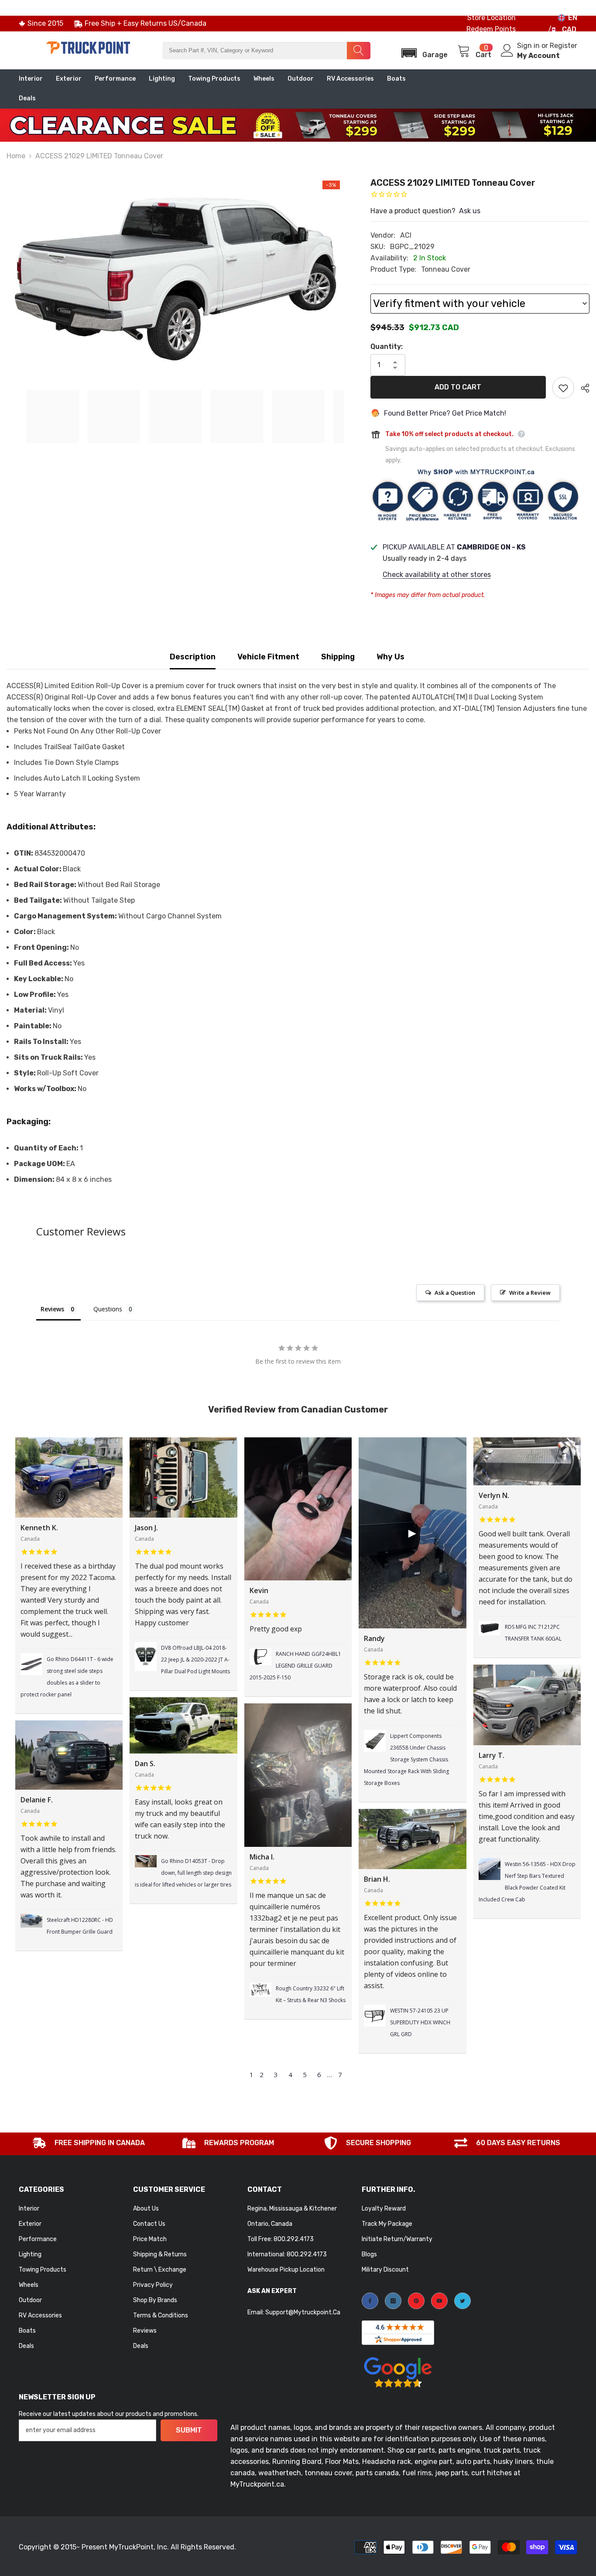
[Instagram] (393, 2301)
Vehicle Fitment (268, 657)
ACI (406, 235)
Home (16, 156)
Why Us (390, 657)
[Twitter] (462, 2301)
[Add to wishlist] (563, 388)
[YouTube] (439, 2301)
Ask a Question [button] (455, 1293)
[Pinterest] (416, 2301)
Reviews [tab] (52, 1309)
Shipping (338, 657)
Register (563, 46)
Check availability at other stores (437, 575)
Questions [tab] (108, 1309)
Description (193, 657)
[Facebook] (370, 2301)
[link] (89, 2144)
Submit (189, 2430)
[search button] (359, 51)
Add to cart (458, 387)
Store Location (492, 18)
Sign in (529, 46)
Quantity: (387, 346)
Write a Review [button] (530, 1293)
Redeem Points (491, 29)
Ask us (470, 211)
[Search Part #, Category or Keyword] (266, 51)
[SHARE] (582, 388)
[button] (422, 50)
